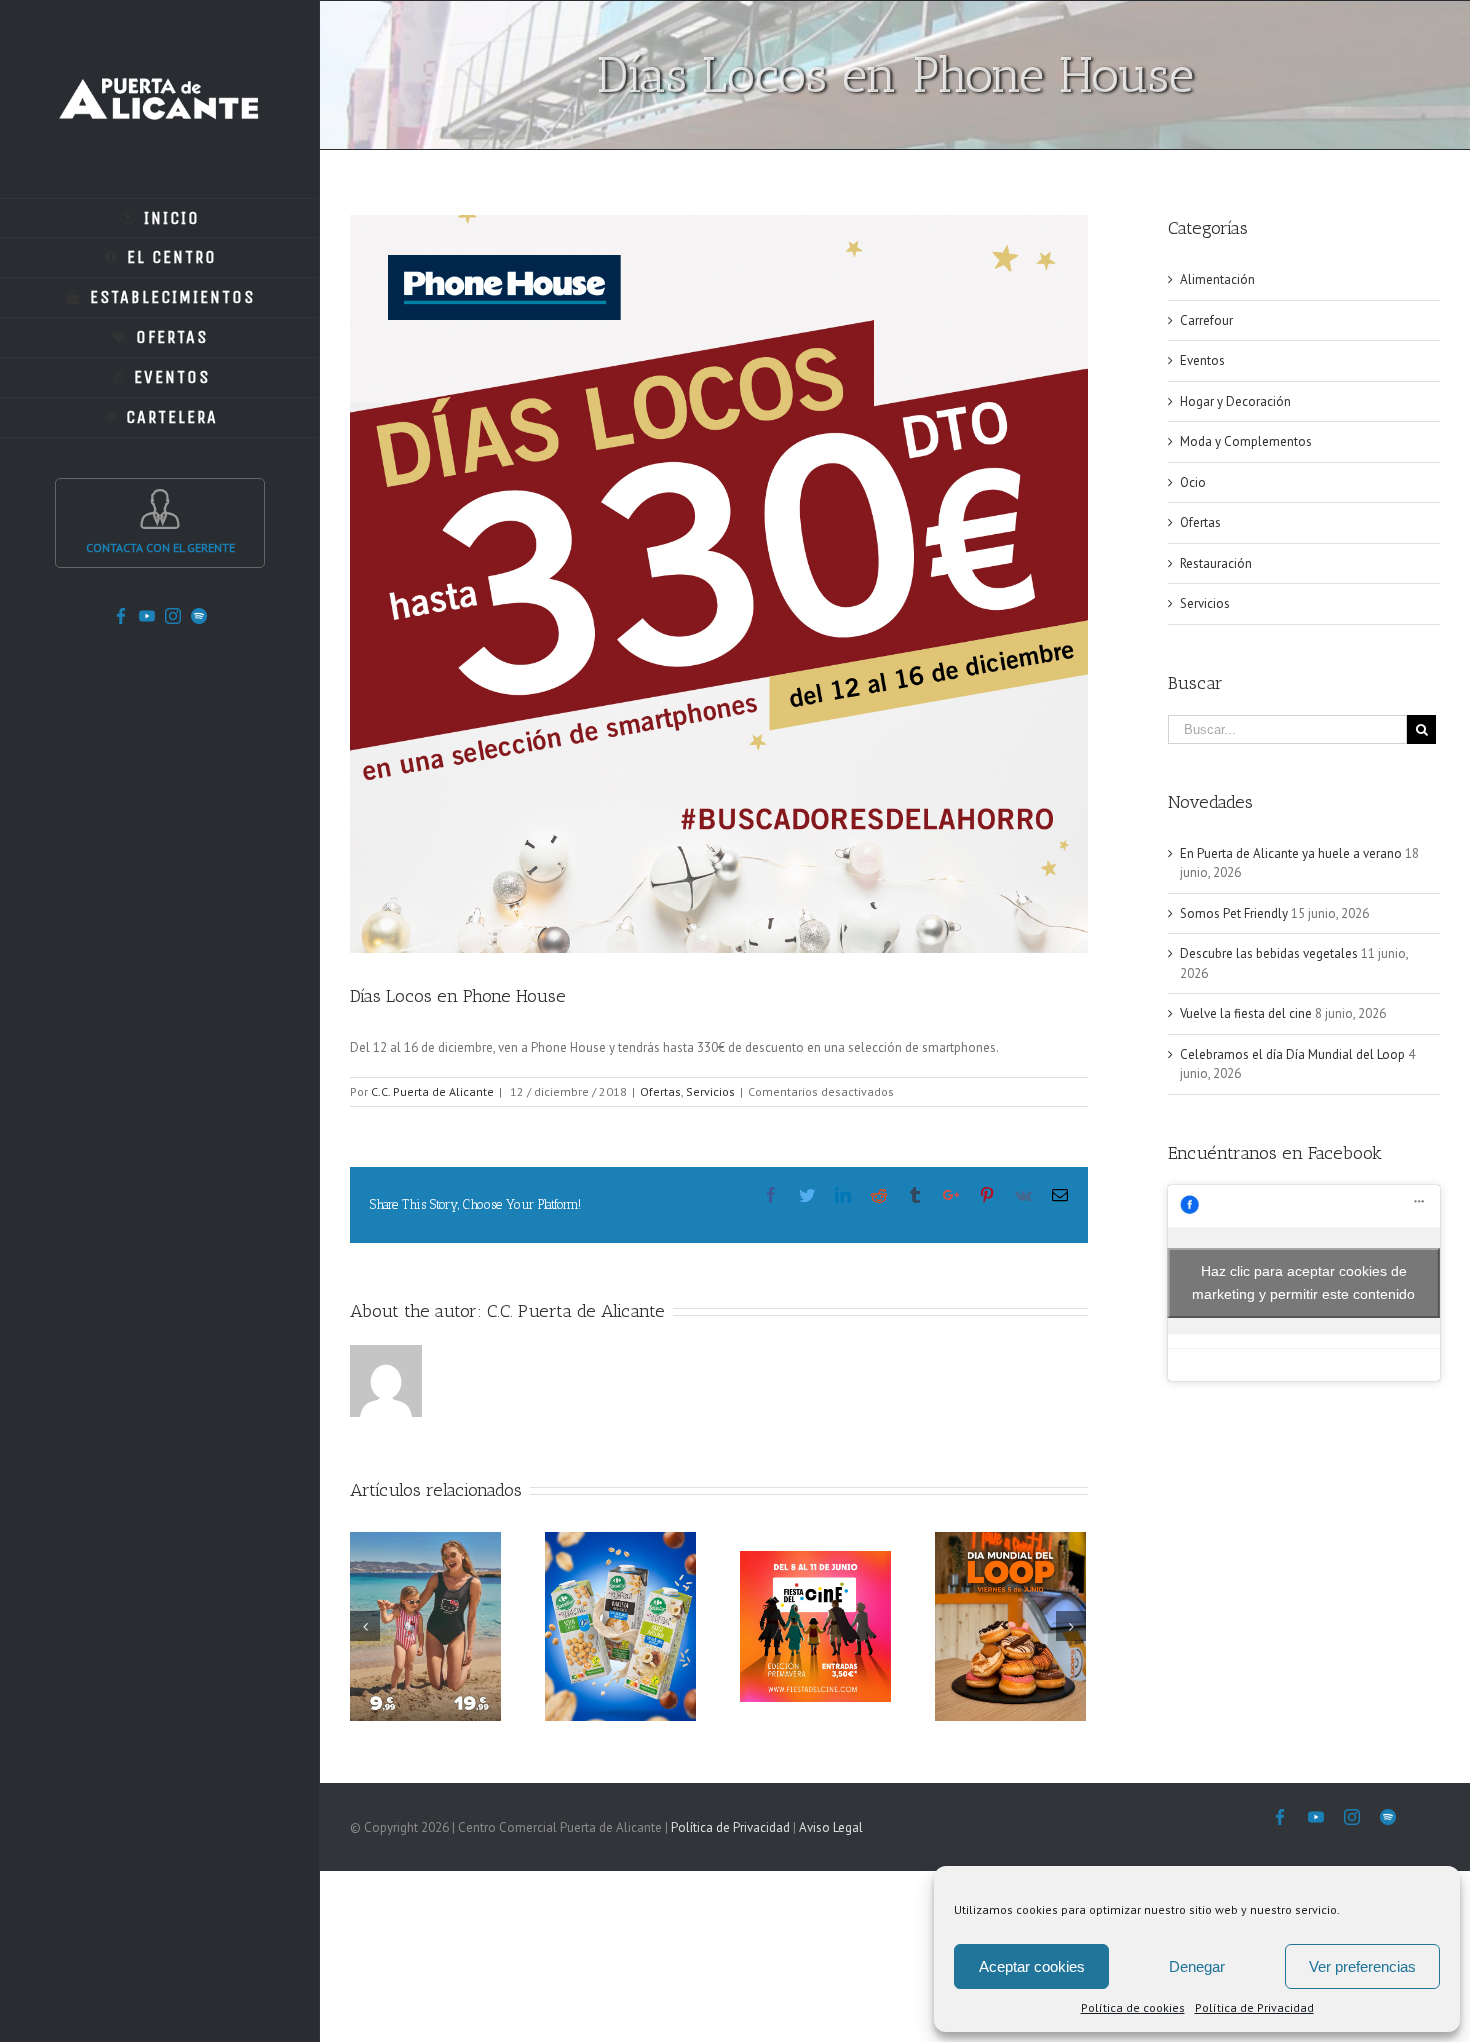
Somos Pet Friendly (1234, 913)
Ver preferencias (1362, 1966)
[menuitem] (160, 218)
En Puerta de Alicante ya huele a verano (1291, 853)
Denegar (1197, 1966)
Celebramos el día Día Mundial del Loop (1292, 1054)
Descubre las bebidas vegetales (1269, 953)
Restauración (1216, 563)
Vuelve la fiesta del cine (1246, 1013)
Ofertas (660, 1091)
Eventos (1202, 360)
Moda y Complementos (1246, 441)
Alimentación (1217, 279)
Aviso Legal (831, 1827)
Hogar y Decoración (1235, 401)
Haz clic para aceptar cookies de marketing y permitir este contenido (1303, 1282)
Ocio (1193, 482)
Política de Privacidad (1254, 2007)
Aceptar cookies (1032, 1966)
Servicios (710, 1091)
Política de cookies (1133, 2007)
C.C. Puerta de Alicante (432, 1091)
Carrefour (1206, 320)
